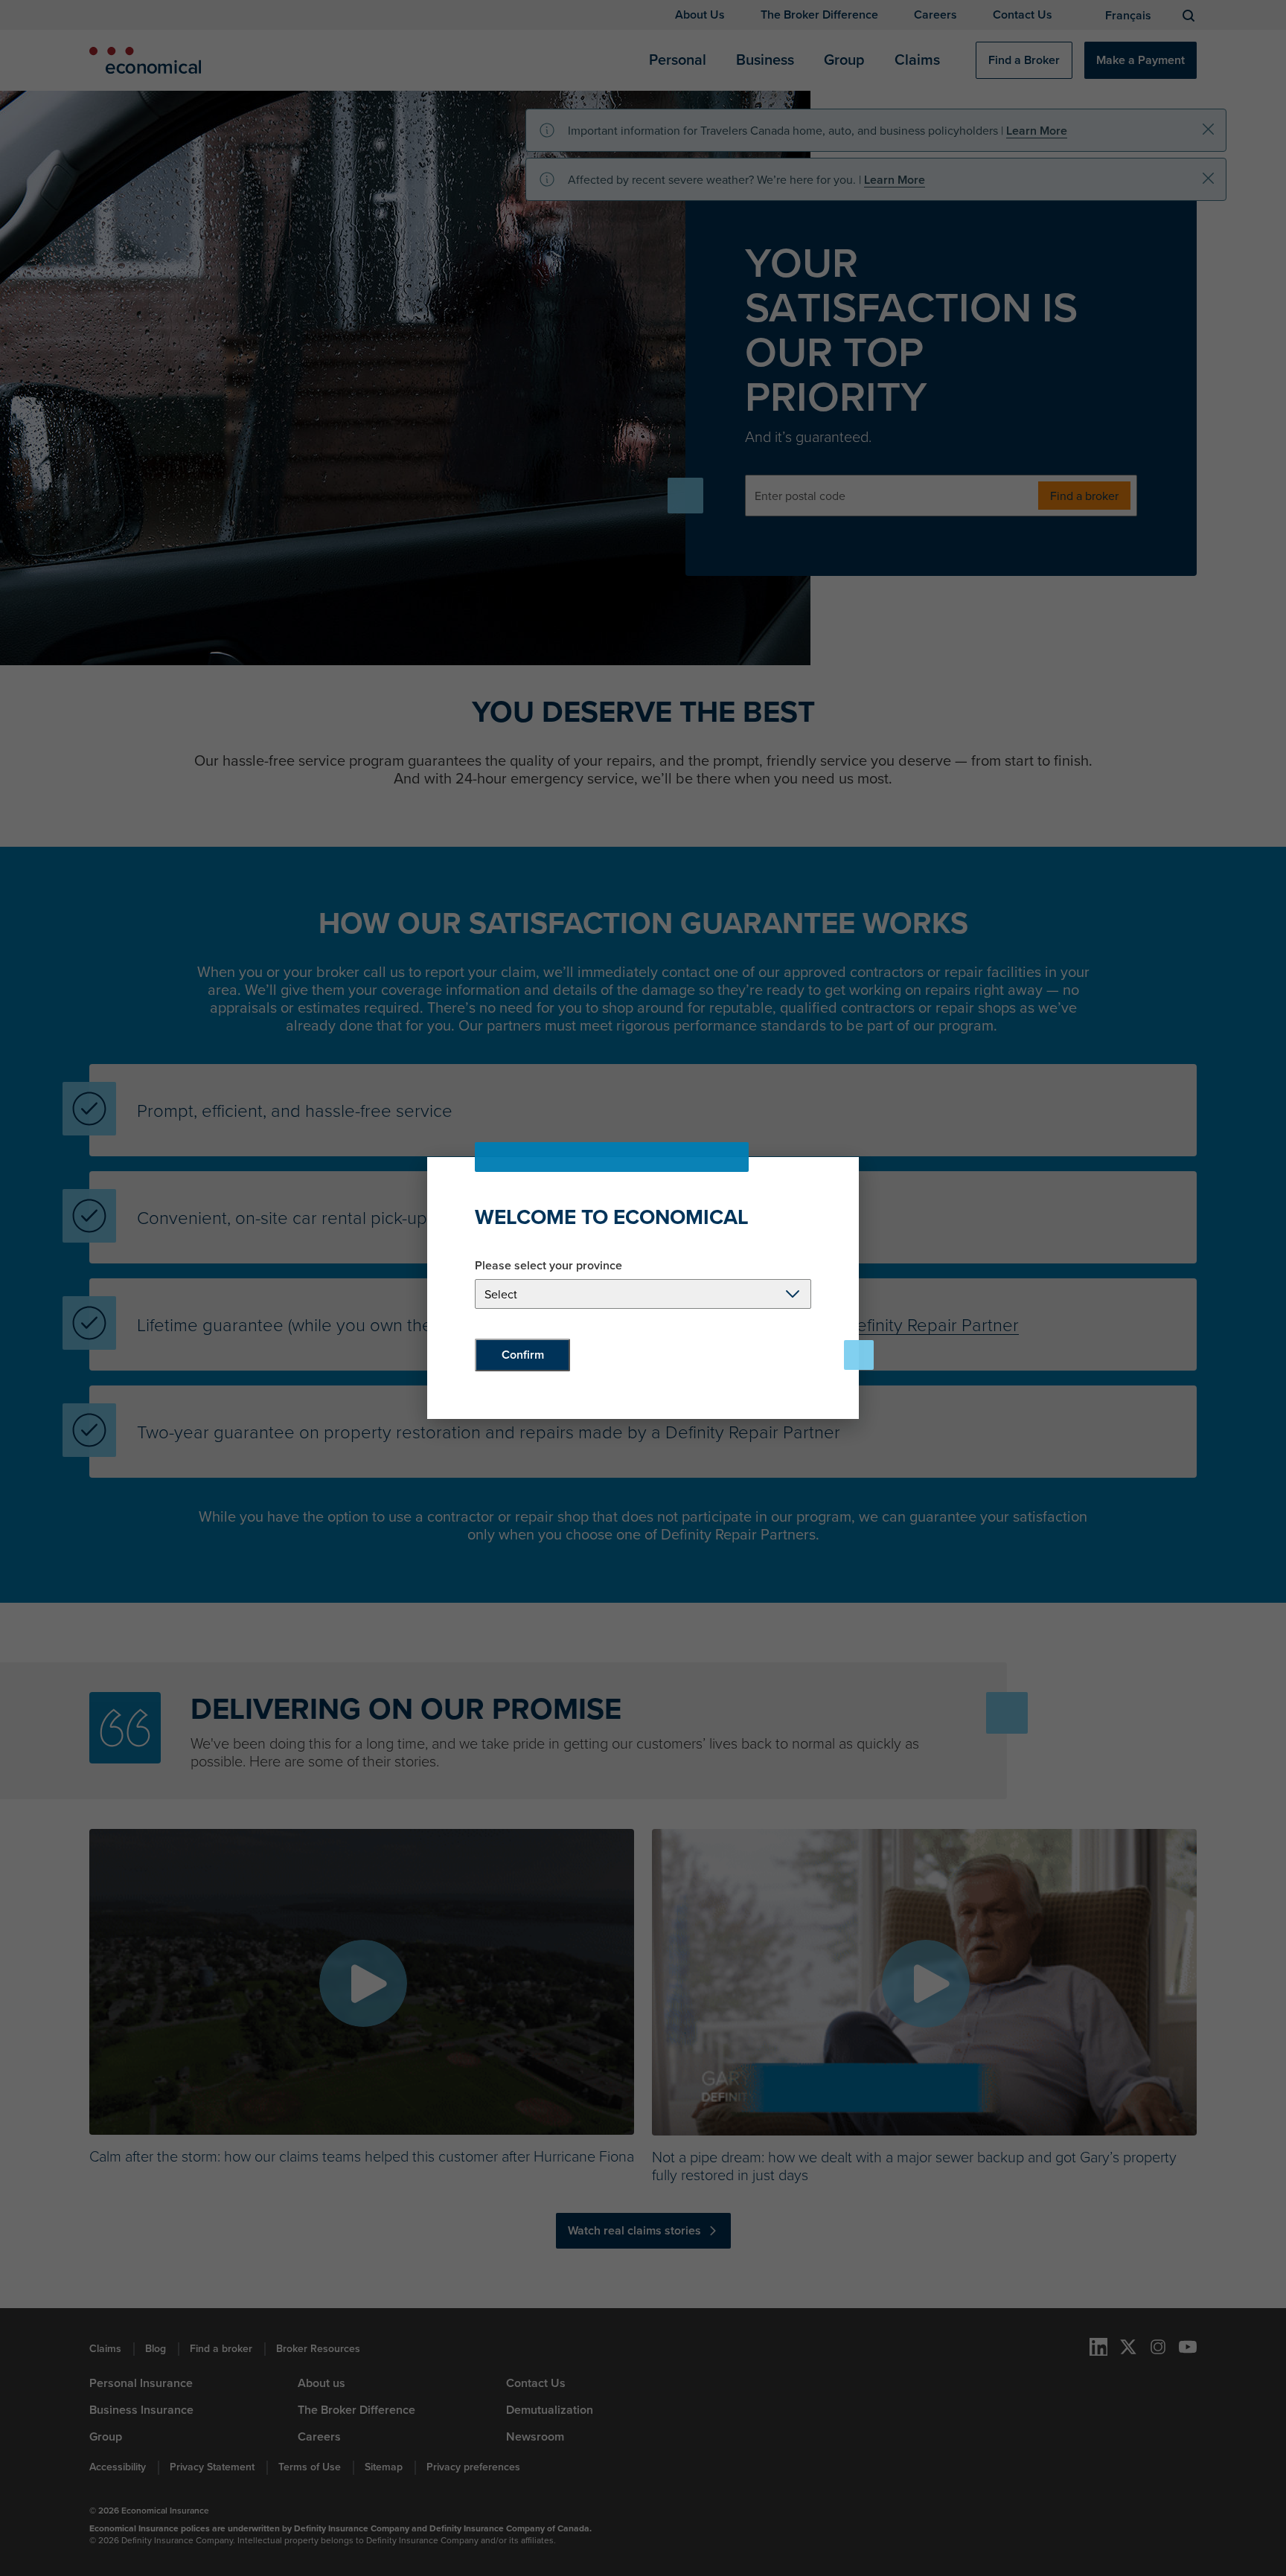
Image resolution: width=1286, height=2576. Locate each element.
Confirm (523, 1355)
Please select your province (548, 1266)
